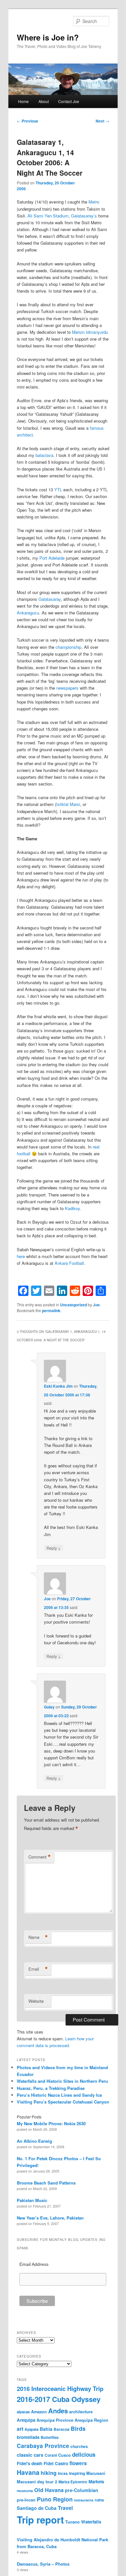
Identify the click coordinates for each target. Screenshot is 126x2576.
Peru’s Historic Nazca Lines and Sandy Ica (59, 2095)
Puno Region (55, 2499)
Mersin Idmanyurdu (90, 332)
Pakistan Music (32, 2200)
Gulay (49, 1707)
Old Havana (49, 2490)
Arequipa (26, 2420)
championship (68, 647)
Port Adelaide (52, 558)
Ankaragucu (28, 613)
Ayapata (31, 2429)
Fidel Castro (56, 2463)
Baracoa (62, 2429)
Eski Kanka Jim (58, 1386)
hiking (49, 2473)
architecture (81, 2412)
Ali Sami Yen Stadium (48, 216)
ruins (99, 2500)
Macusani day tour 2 (37, 2482)
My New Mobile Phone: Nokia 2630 (51, 2123)
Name (38, 1937)
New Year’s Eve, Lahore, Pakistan (50, 2218)
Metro (94, 202)
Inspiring (77, 2473)
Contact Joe (69, 101)
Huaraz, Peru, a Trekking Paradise (51, 2088)
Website (36, 2001)
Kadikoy (72, 1208)
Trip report (40, 2520)
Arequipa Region (91, 2420)
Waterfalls (91, 2522)
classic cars (30, 2455)
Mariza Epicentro (73, 2482)
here (21, 1256)
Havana (28, 2472)
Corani (51, 2455)
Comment (40, 1857)
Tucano (73, 2522)
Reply (54, 1548)
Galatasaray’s (84, 216)
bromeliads (28, 2437)
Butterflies (50, 2437)
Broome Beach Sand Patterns (46, 2183)
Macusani (96, 2473)
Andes (58, 2411)
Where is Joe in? (48, 37)
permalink (51, 1311)
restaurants (84, 2500)
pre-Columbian (82, 2490)
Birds (78, 2428)
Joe (96, 1305)
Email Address (34, 2264)
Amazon (39, 2412)
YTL (58, 490)
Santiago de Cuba (37, 2508)
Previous (27, 121)
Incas (63, 2473)
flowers (78, 2463)
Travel (65, 2508)
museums (25, 2491)
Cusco (64, 2455)
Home (23, 101)
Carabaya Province (43, 2446)
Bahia (46, 2429)
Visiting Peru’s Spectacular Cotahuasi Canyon (63, 2102)
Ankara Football (69, 1263)
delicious (84, 2454)
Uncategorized (73, 1305)
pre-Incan (26, 2500)
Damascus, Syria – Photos (43, 2564)
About (44, 101)
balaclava (44, 455)
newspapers (67, 688)
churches (79, 2446)
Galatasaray (50, 599)
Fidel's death (30, 2463)
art (20, 2429)
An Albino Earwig (34, 2141)
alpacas (23, 2412)
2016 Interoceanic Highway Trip (60, 2389)
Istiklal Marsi (68, 804)
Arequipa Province (55, 2420)
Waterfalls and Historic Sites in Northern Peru (62, 2081)
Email (38, 1969)
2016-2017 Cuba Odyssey (59, 2399)
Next (102, 121)
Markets (96, 2482)
